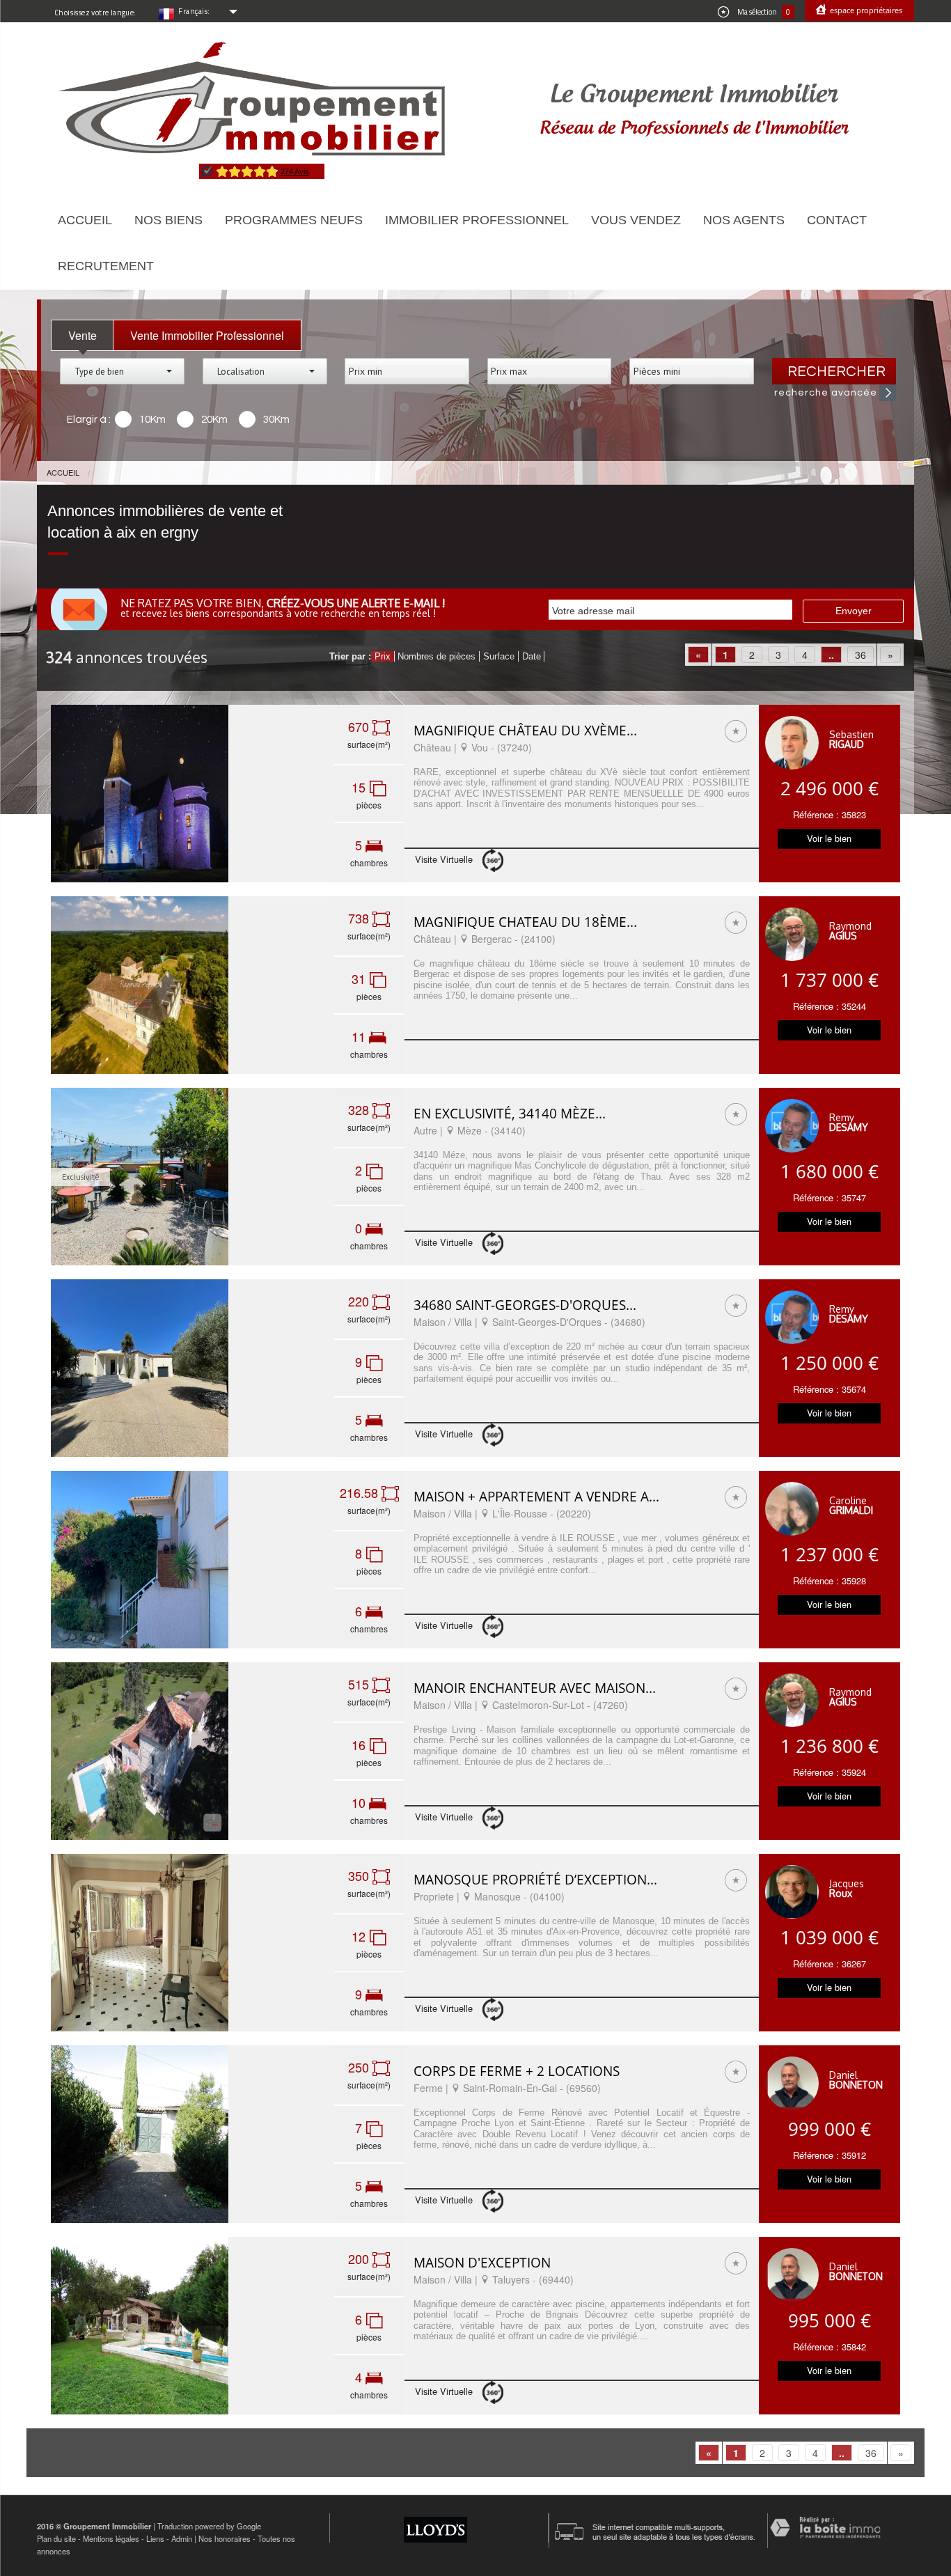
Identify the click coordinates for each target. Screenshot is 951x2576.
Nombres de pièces (437, 656)
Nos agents (744, 220)
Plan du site (56, 2538)
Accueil (85, 220)
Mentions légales (111, 2538)
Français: (194, 11)
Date (532, 656)
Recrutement (106, 266)
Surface (499, 656)
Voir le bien (829, 838)
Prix (383, 656)
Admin (182, 2538)
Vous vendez (636, 220)
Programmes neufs (294, 220)
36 (860, 655)
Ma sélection (763, 12)
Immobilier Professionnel (477, 220)
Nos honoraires (225, 2538)
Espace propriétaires (865, 10)
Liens (155, 2538)
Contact (837, 220)
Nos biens (168, 220)
